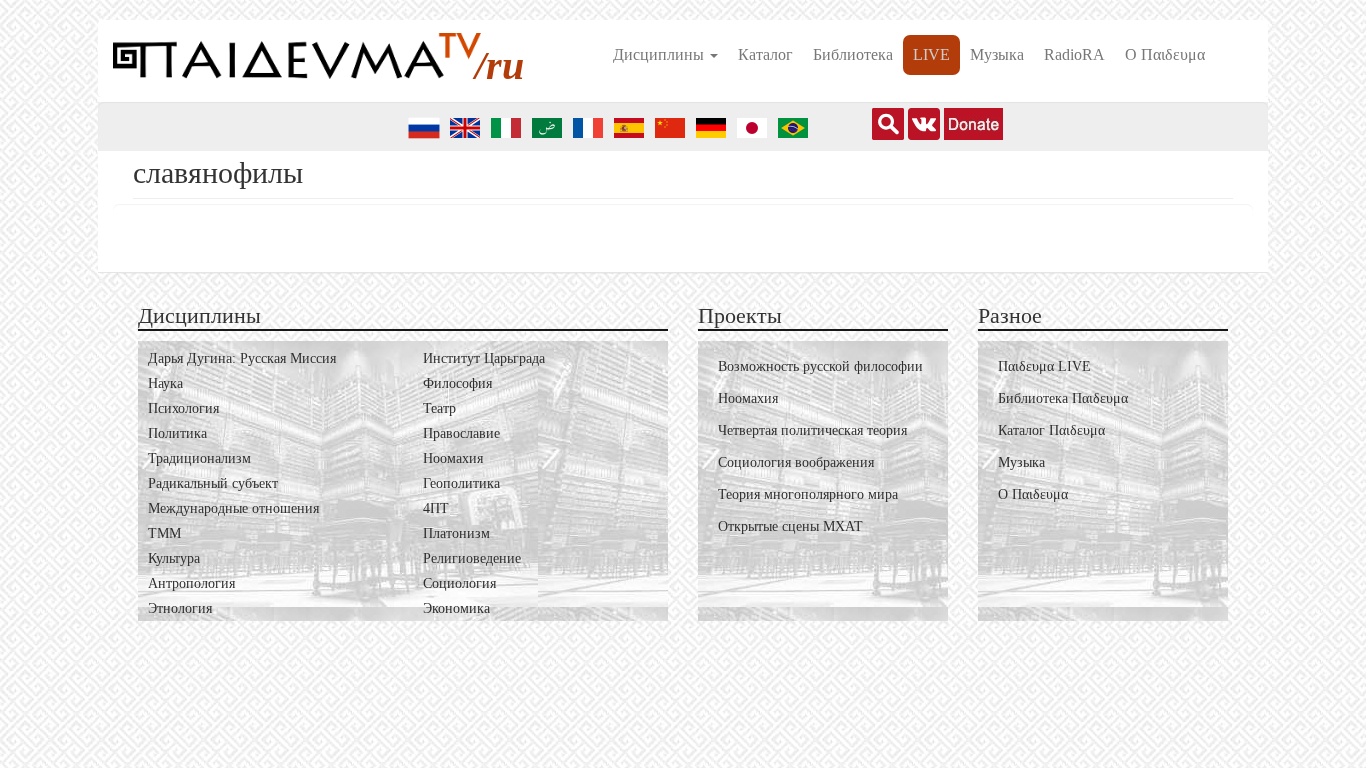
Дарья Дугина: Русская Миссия (242, 358)
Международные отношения (233, 508)
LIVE (931, 54)
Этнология (180, 608)
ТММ (164, 533)
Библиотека (853, 54)
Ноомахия (453, 458)
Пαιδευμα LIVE (1044, 366)
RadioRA (1074, 54)
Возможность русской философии (820, 366)
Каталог (765, 54)
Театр (439, 408)
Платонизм (456, 533)
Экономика (456, 608)
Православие (461, 433)
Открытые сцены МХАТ (790, 526)
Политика (177, 433)
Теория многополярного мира (808, 494)
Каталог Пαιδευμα (1051, 430)
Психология (183, 408)
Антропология (191, 583)
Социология (459, 583)
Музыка (997, 54)
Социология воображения (796, 462)
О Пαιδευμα (1165, 54)
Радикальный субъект (213, 483)
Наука (165, 383)
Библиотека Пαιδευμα (1063, 398)
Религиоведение (472, 558)
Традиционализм (199, 458)
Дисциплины (660, 54)
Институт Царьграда (484, 358)
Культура (174, 558)
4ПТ (436, 508)
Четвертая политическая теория (812, 430)
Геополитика (461, 483)
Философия (457, 383)
